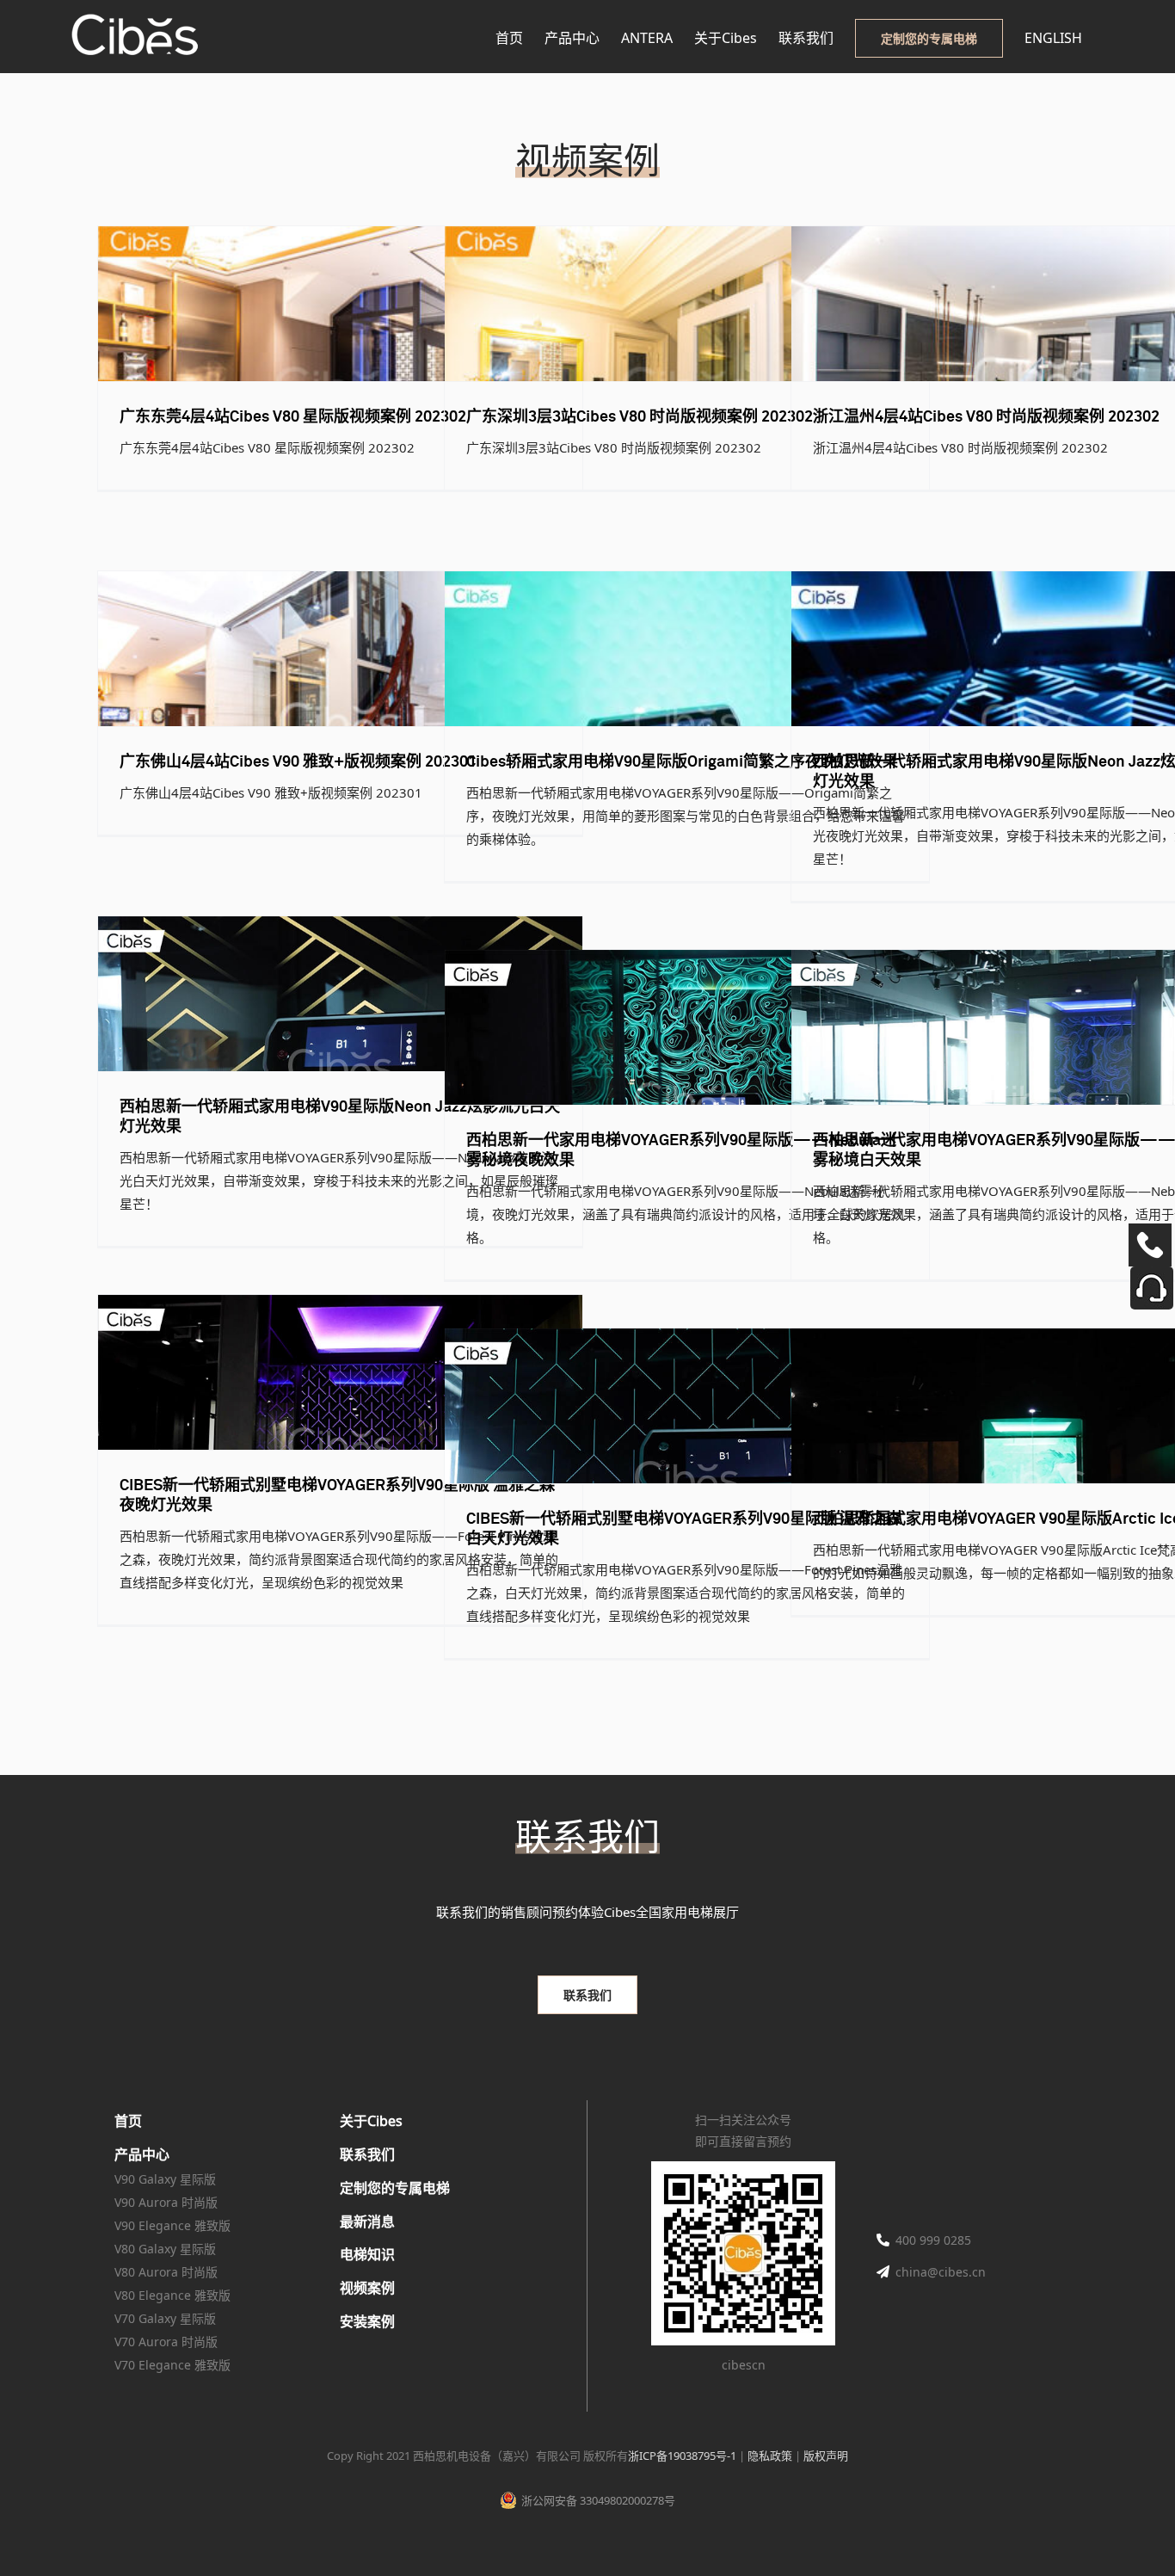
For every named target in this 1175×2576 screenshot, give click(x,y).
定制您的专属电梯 (395, 2188)
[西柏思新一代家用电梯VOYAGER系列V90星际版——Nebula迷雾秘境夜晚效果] (687, 1027)
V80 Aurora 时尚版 (166, 2272)
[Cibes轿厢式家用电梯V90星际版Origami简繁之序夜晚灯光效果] (687, 649)
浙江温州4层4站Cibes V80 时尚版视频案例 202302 (986, 417)
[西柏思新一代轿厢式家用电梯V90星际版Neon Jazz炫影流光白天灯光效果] (340, 994)
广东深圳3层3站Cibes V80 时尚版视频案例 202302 (640, 417)
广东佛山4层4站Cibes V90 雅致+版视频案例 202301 (298, 762)
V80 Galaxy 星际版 (165, 2249)
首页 (128, 2121)
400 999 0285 (933, 2240)
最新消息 (367, 2222)
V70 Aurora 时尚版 (166, 2342)
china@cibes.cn (941, 2272)
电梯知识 (367, 2254)
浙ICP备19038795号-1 (682, 2456)
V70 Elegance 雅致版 (172, 2365)
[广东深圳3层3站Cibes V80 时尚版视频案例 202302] (687, 304)
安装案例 (367, 2321)
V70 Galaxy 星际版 (165, 2318)
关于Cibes (371, 2121)
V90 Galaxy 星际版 (165, 2179)
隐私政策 (770, 2456)
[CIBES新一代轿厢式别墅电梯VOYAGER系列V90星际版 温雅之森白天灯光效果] (687, 1406)
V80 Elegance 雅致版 (172, 2295)
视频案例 (367, 2288)
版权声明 (826, 2456)
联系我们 (367, 2154)
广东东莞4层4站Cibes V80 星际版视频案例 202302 (293, 417)
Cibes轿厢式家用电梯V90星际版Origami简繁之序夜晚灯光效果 (682, 762)
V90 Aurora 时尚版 (166, 2202)
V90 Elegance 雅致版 (172, 2225)
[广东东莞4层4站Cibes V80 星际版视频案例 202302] (340, 304)
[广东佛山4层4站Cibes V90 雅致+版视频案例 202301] (340, 649)
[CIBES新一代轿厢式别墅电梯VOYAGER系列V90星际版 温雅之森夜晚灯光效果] (340, 1372)
